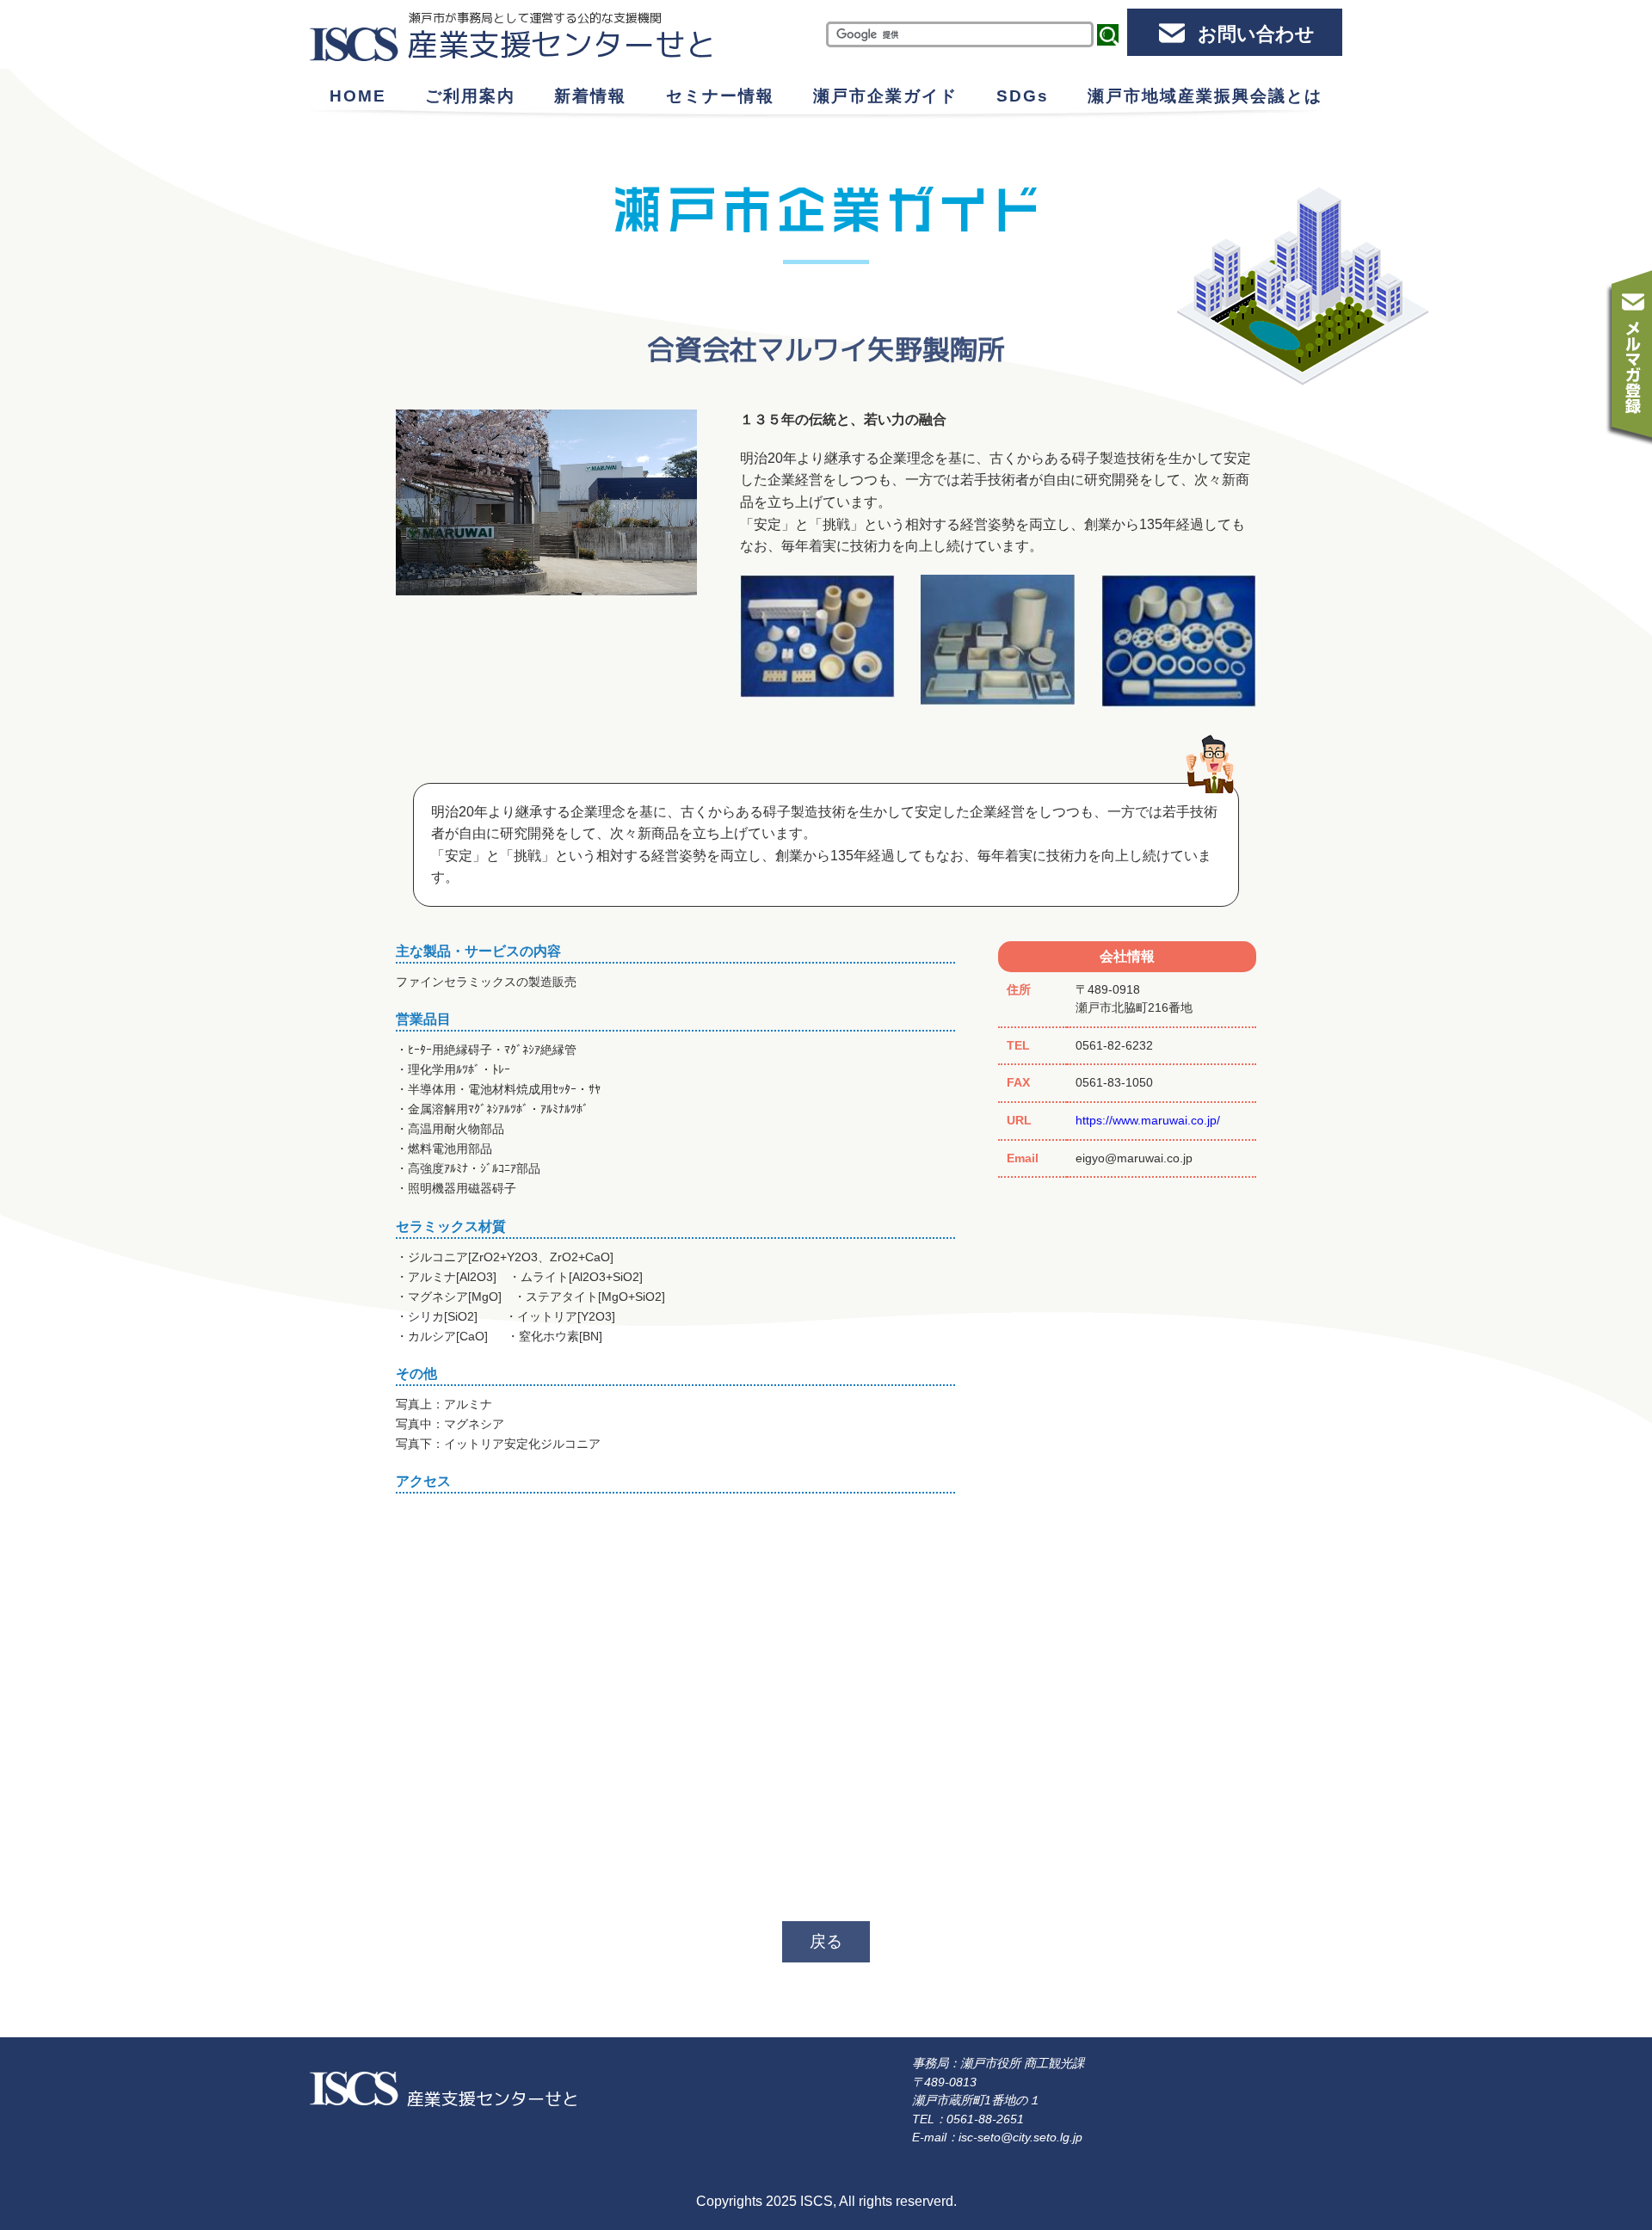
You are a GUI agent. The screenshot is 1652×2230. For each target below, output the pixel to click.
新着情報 (590, 96)
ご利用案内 (470, 96)
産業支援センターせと (562, 44)
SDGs (1023, 96)
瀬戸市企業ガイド (885, 96)
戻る (826, 1941)
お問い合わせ (1256, 34)
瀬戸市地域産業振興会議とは (1205, 96)
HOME (358, 96)
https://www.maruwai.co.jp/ (1148, 1120)
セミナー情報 (720, 96)
